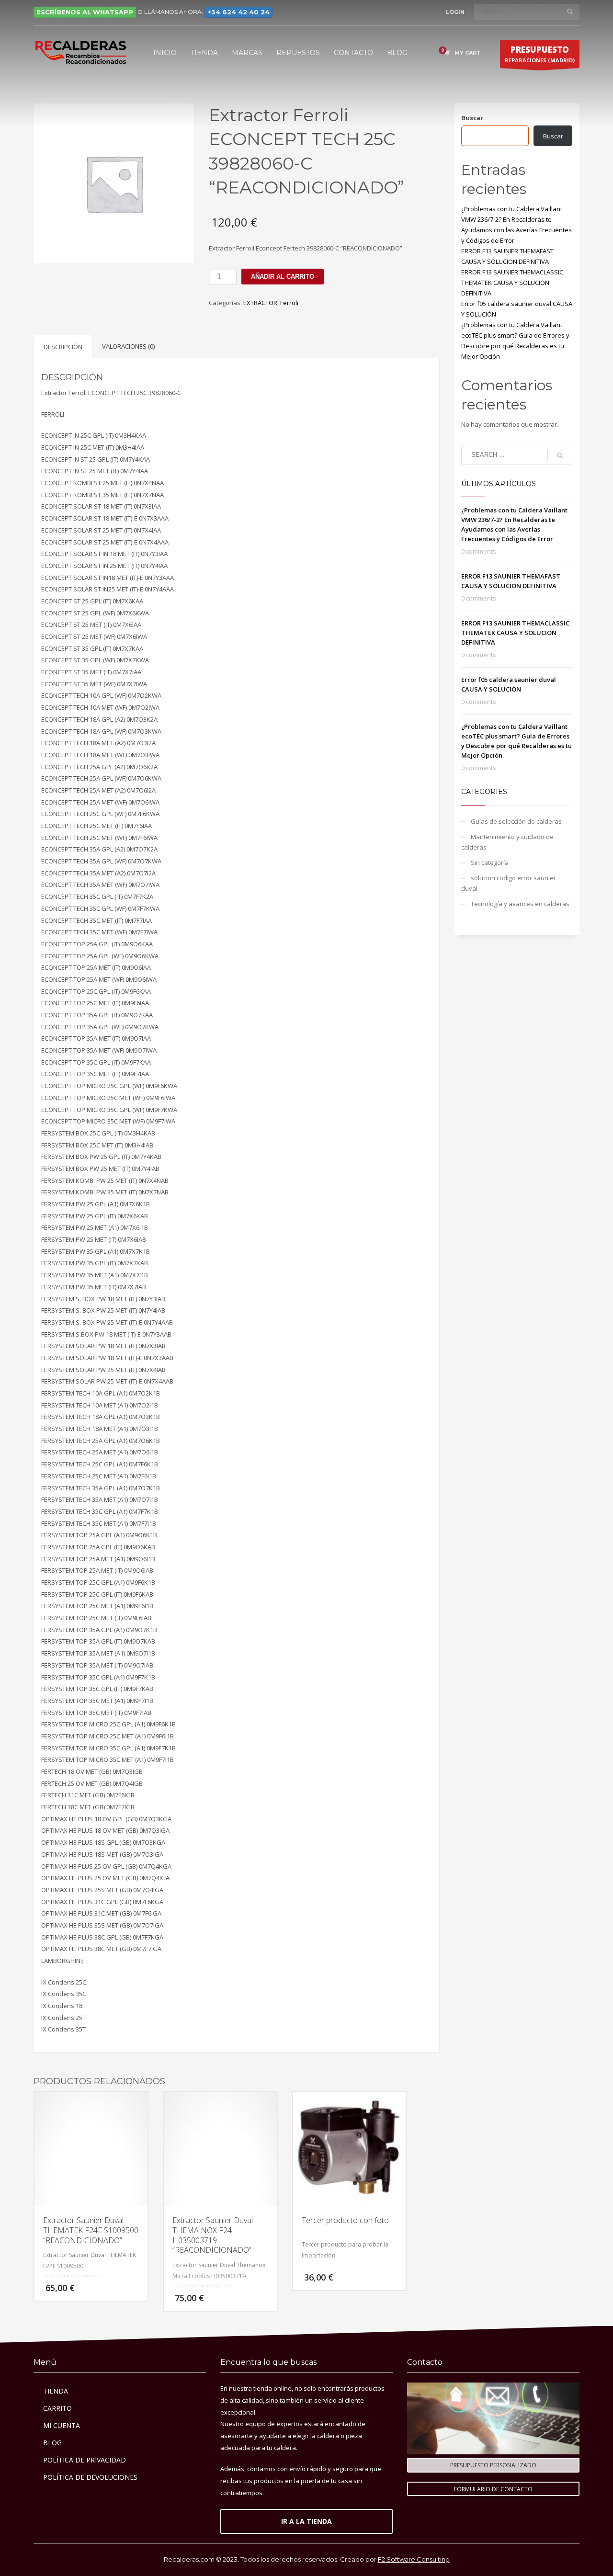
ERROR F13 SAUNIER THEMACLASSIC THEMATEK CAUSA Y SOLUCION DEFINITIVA (512, 283)
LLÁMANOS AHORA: (207, 12)
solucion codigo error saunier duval (509, 883)
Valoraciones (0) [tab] (128, 346)
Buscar (472, 118)
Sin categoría (490, 862)
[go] (570, 11)
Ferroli (289, 303)
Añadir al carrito (283, 277)
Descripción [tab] (63, 347)
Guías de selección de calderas (516, 821)
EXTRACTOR (260, 303)
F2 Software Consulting (414, 2559)
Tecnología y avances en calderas (520, 904)
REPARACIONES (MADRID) (540, 54)
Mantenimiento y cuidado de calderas (507, 842)
